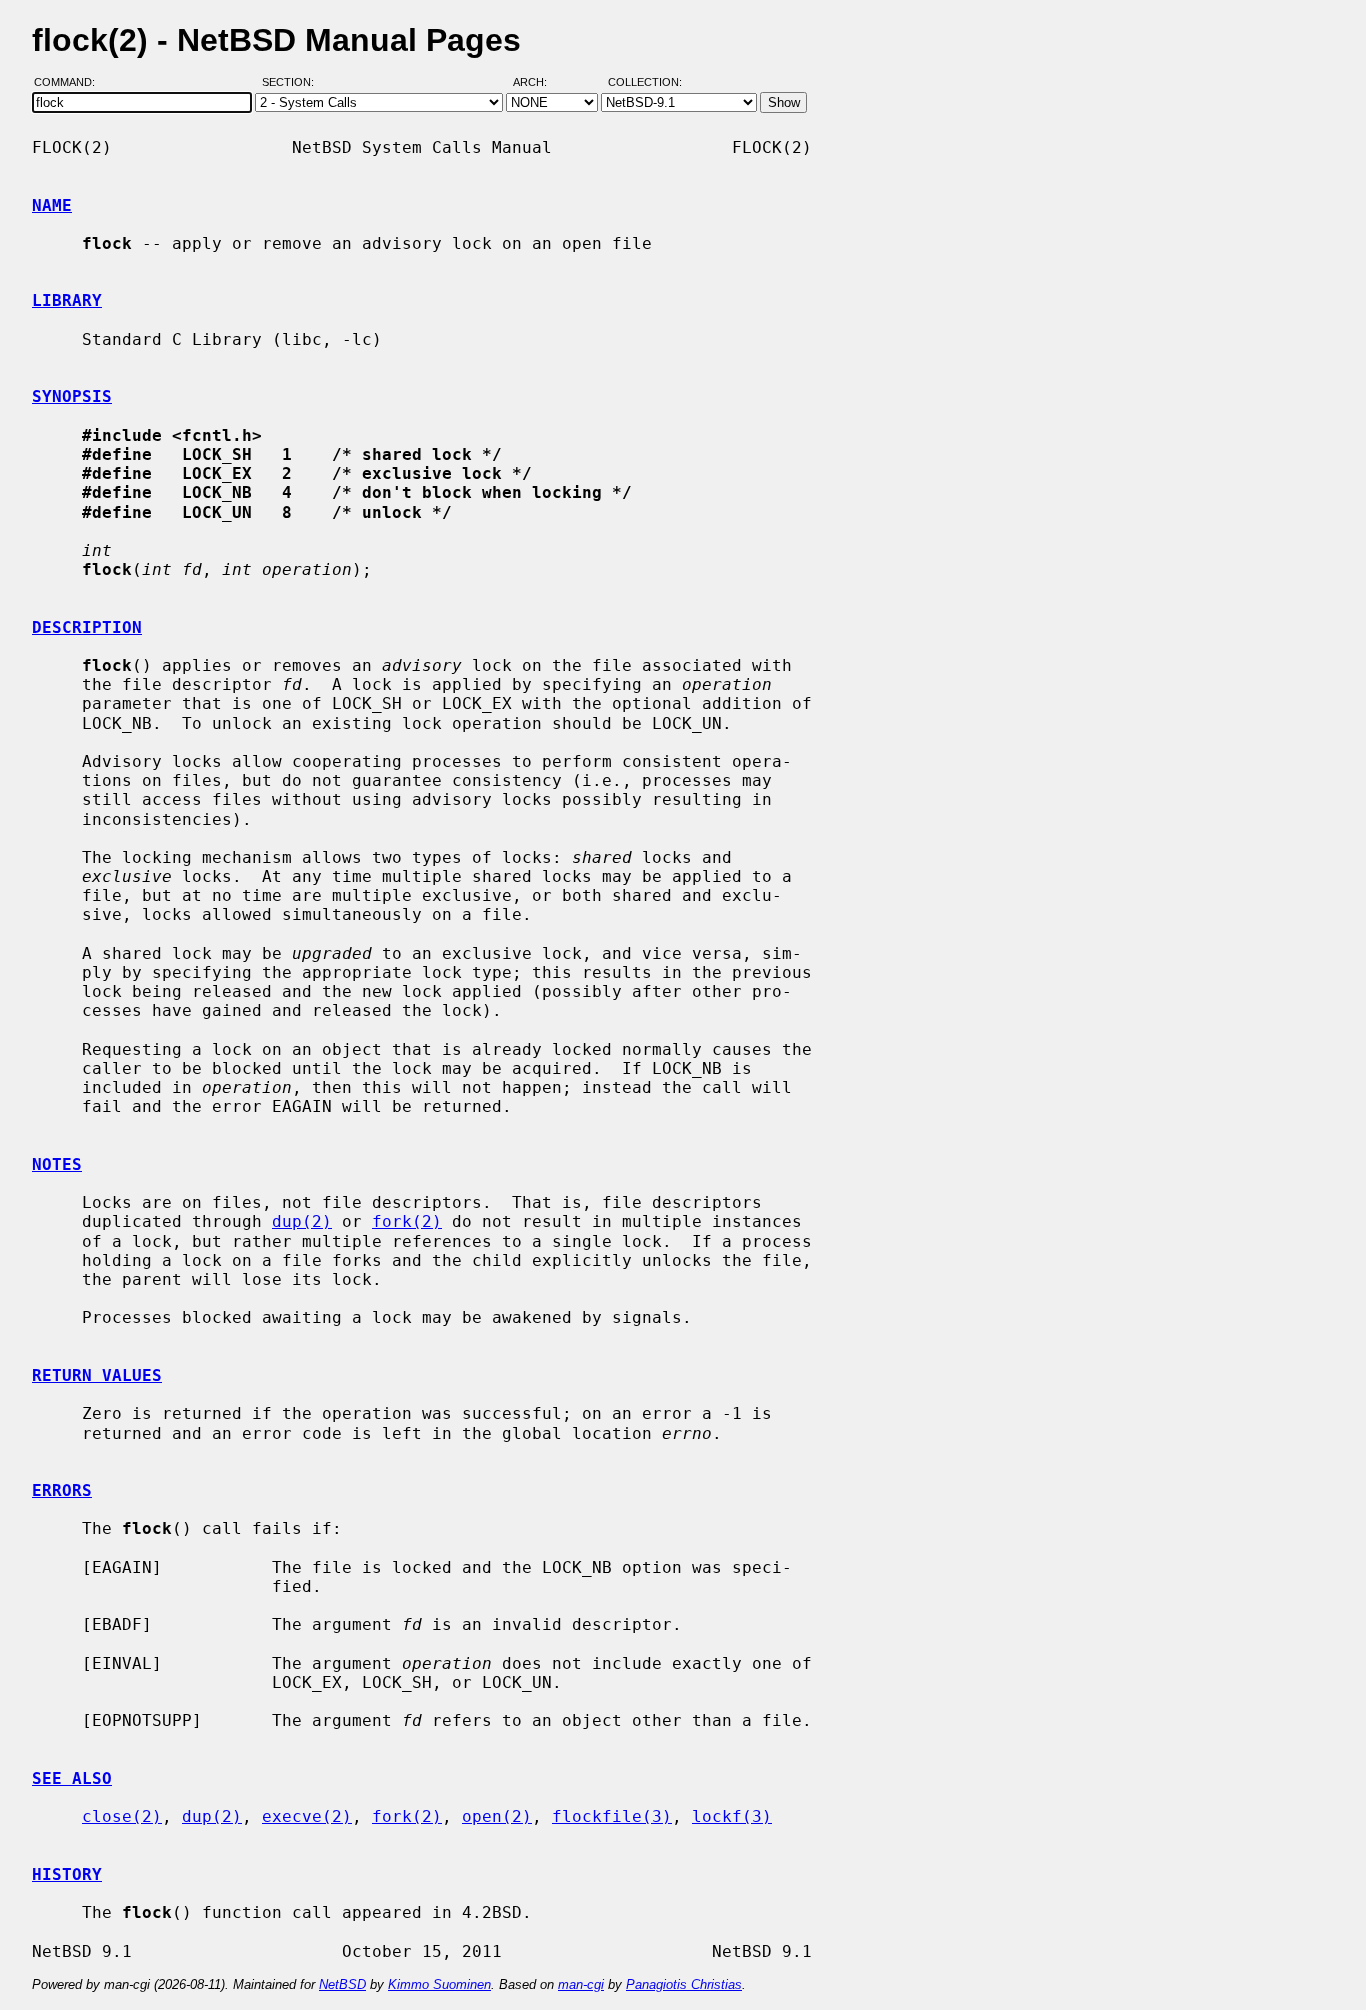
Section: (292, 83)
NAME (52, 205)
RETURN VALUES (97, 1375)
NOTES (57, 1164)
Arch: (539, 83)
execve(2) (307, 1816)
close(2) (122, 1816)
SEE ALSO (72, 1778)
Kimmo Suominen (439, 1984)
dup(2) (302, 1221)
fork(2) (407, 1221)
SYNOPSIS (72, 396)
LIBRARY (67, 300)
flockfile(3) (612, 1816)
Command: (70, 83)
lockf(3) (732, 1816)
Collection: (645, 83)
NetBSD (342, 1984)
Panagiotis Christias (684, 1984)
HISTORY (67, 1874)
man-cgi (581, 1984)
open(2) (497, 1816)
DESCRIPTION (87, 627)
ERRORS (62, 1490)
